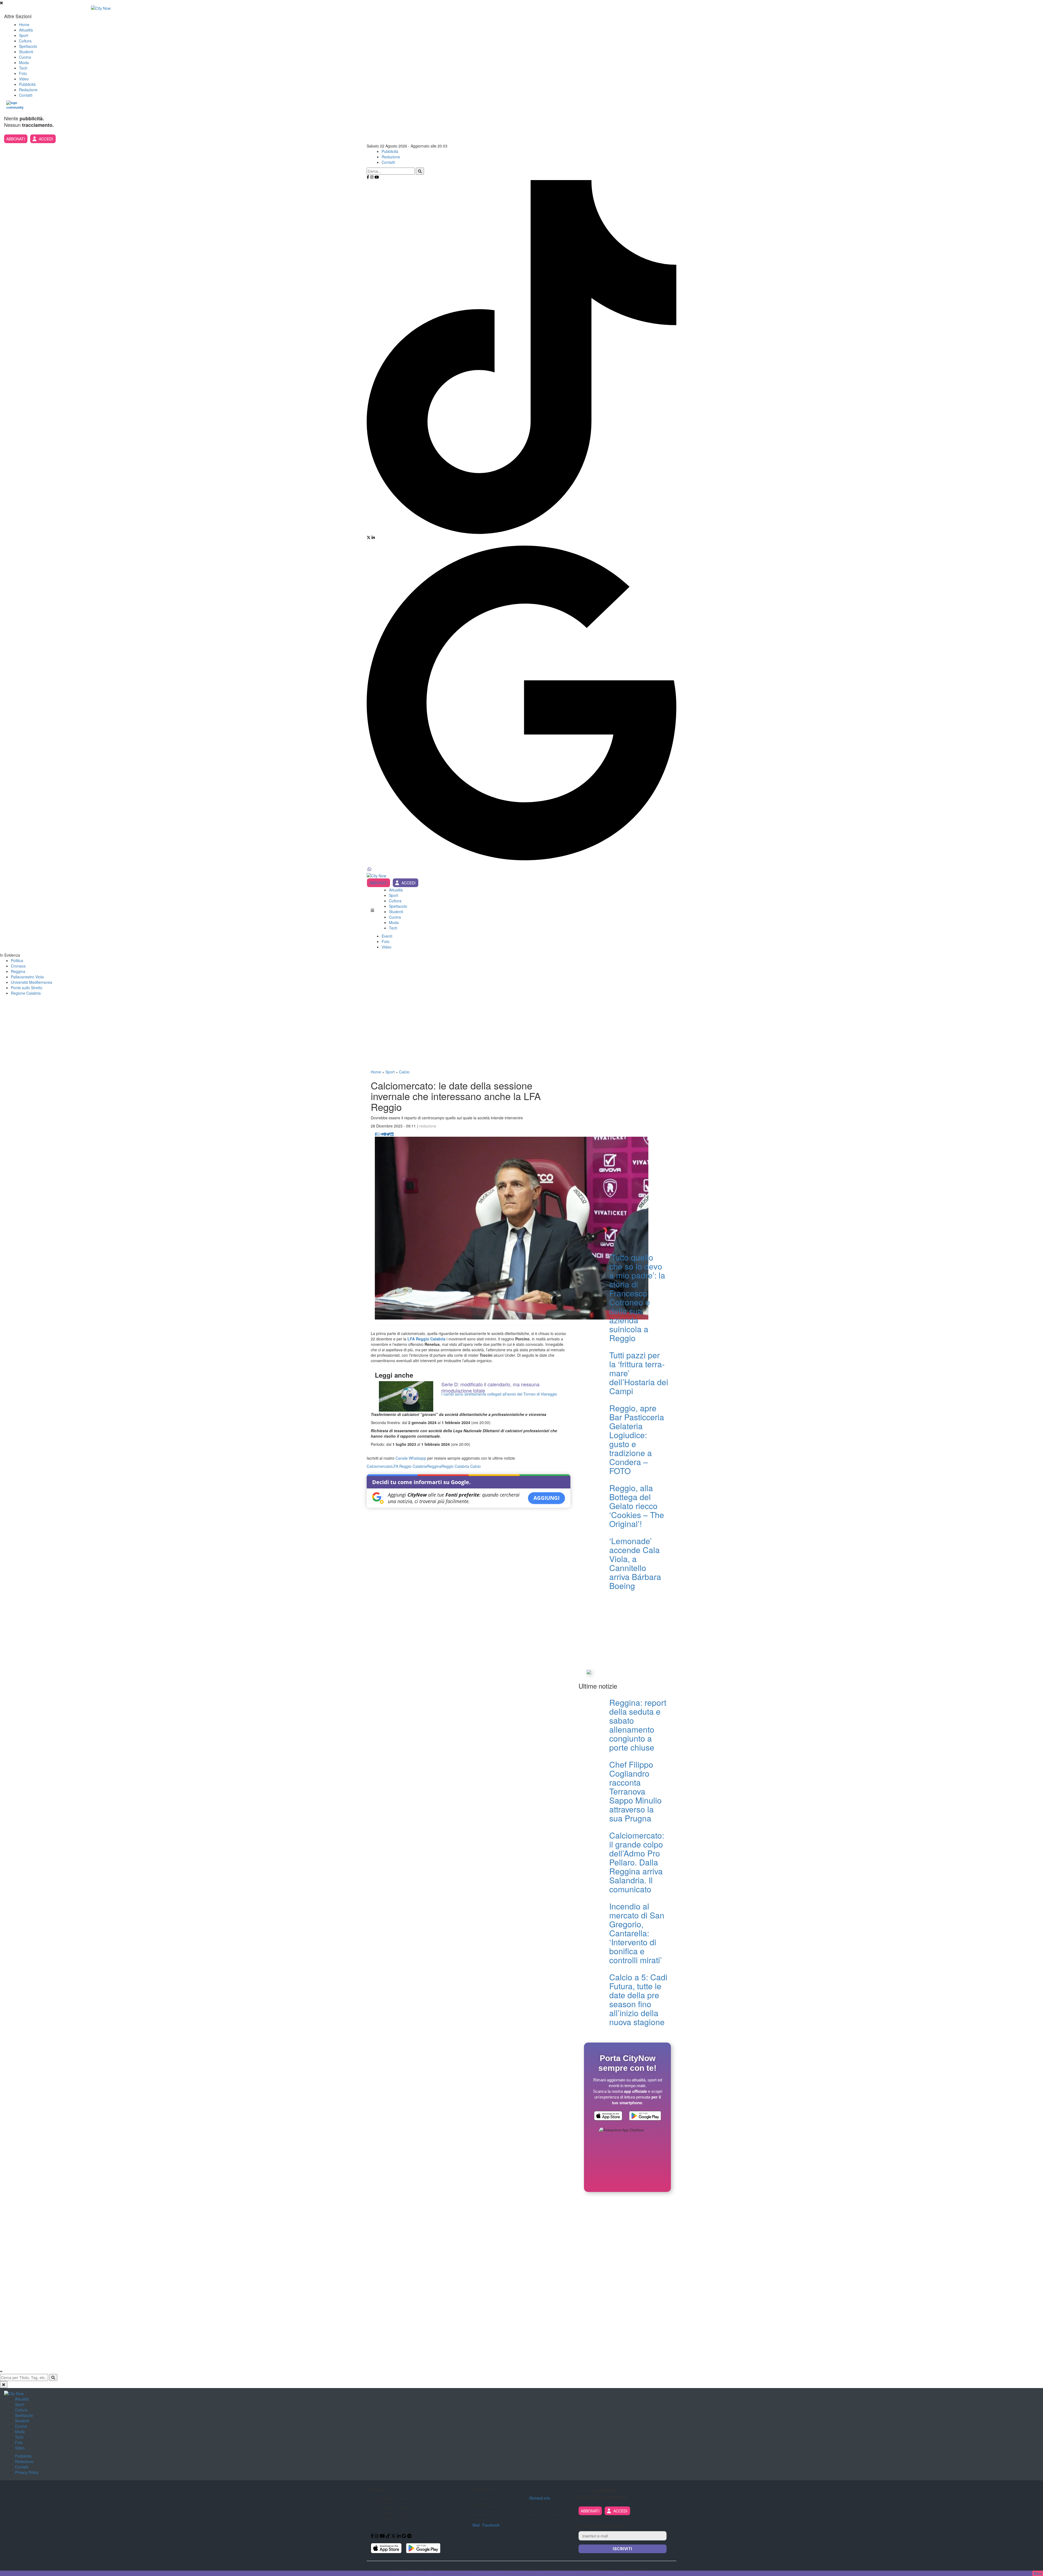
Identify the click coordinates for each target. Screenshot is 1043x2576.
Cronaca (18, 966)
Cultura (25, 41)
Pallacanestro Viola (27, 977)
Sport (24, 35)
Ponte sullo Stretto (27, 988)
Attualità (26, 30)
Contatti (26, 95)
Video (24, 79)
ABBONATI (16, 139)
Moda (24, 62)
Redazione (28, 90)
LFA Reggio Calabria (426, 1339)
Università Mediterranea (32, 982)
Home (24, 24)
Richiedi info (540, 2498)
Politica (17, 960)
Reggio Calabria (455, 1466)
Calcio (404, 1072)
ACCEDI (46, 139)
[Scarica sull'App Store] (608, 2116)
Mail (476, 2525)
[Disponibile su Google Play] (645, 2116)
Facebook (491, 2525)
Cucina (25, 57)
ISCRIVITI (623, 2549)
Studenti (26, 52)
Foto (23, 73)
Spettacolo (28, 46)
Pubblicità (27, 84)
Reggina (18, 971)
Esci (1038, 2573)
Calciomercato (379, 1466)
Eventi (387, 936)
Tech (23, 68)
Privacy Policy (27, 2472)
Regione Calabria (26, 993)
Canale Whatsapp (411, 1458)
